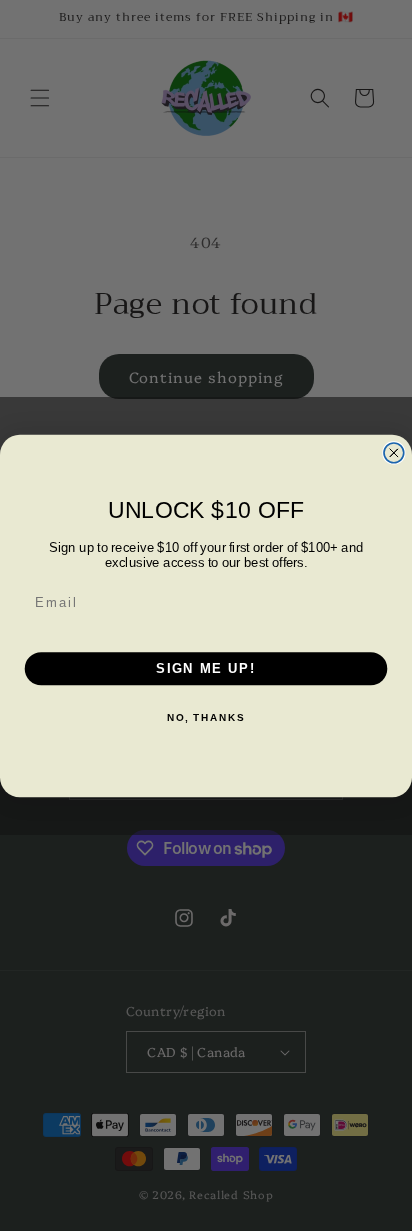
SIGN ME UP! (206, 668)
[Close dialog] (394, 452)
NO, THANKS (206, 718)
